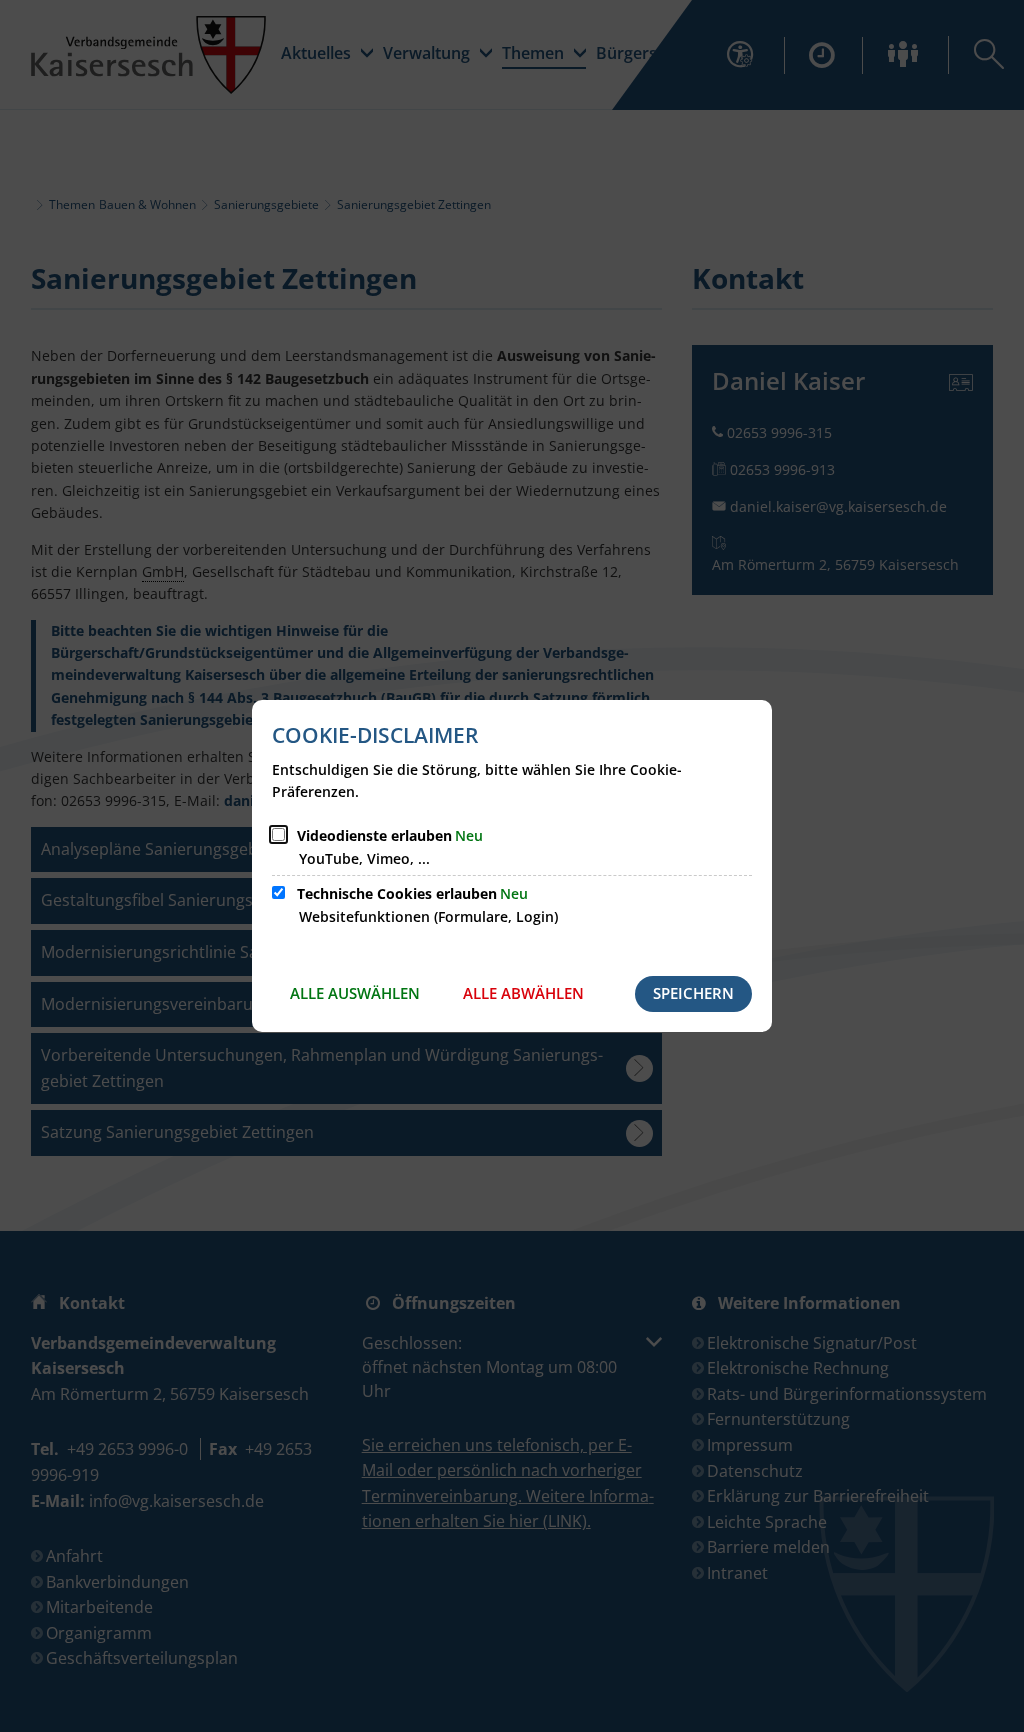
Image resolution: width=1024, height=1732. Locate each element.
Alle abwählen (523, 993)
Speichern (693, 993)
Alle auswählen (355, 993)
